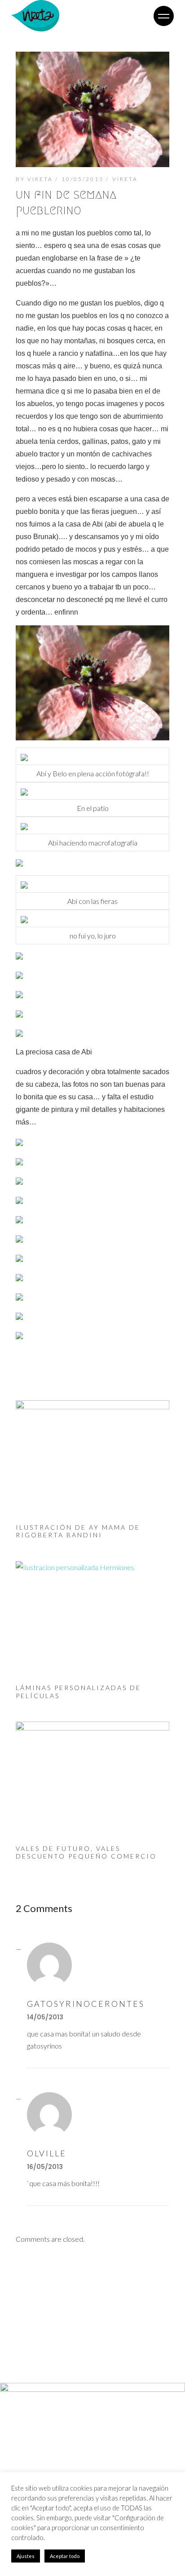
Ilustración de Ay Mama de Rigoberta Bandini (78, 1531)
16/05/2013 (45, 2167)
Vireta (125, 179)
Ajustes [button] (26, 2556)
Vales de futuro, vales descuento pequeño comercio (86, 1852)
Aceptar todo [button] (65, 2556)
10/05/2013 (83, 179)
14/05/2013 (45, 2017)
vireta (40, 179)
